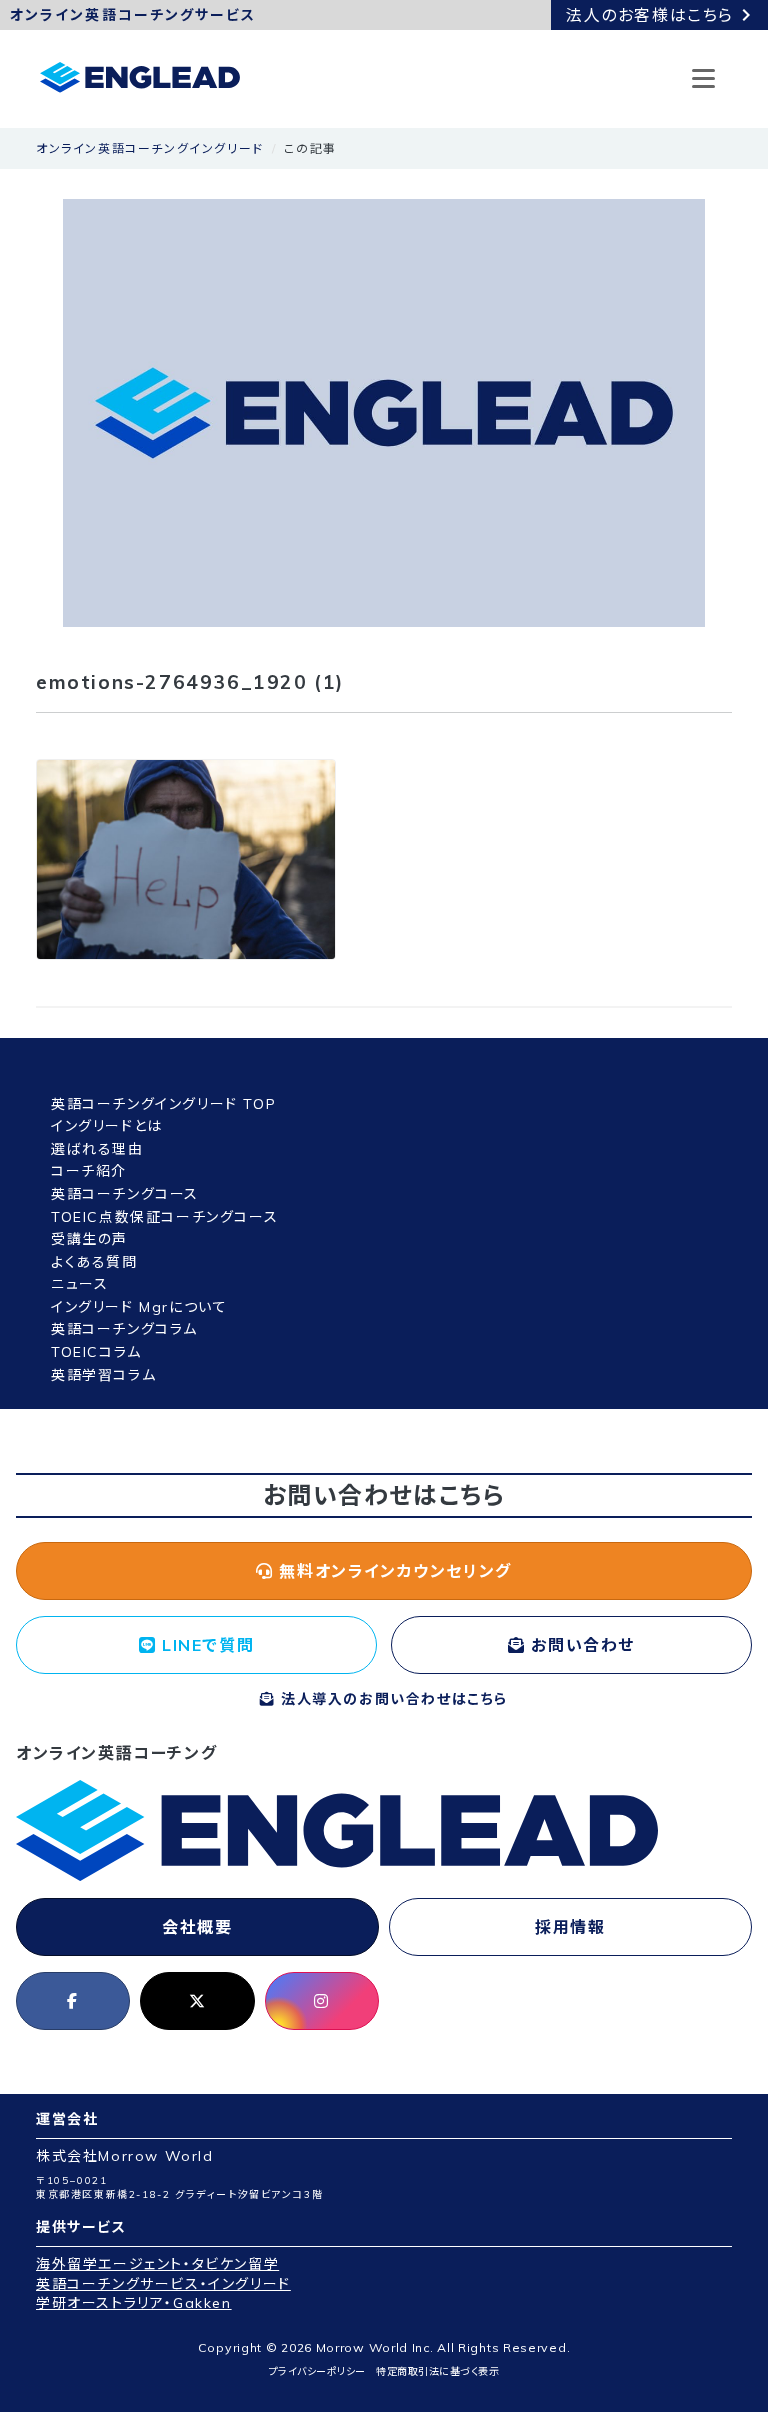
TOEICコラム (96, 1352)
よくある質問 (94, 1262)
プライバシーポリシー (317, 2371)
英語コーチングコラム (124, 1329)
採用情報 (570, 1927)
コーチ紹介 (89, 1171)
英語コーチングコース (125, 1194)
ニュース (79, 1284)
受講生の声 (89, 1239)
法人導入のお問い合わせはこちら (392, 1699)
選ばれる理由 (97, 1149)
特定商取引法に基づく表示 (437, 2371)
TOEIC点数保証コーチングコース (164, 1217)
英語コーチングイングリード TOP (163, 1104)
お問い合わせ (580, 1645)
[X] (197, 2001)
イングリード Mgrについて (139, 1307)
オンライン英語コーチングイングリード (150, 148)
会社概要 (197, 1927)
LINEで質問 (205, 1645)
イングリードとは (107, 1126)
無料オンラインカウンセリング (393, 1571)
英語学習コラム (103, 1375)
